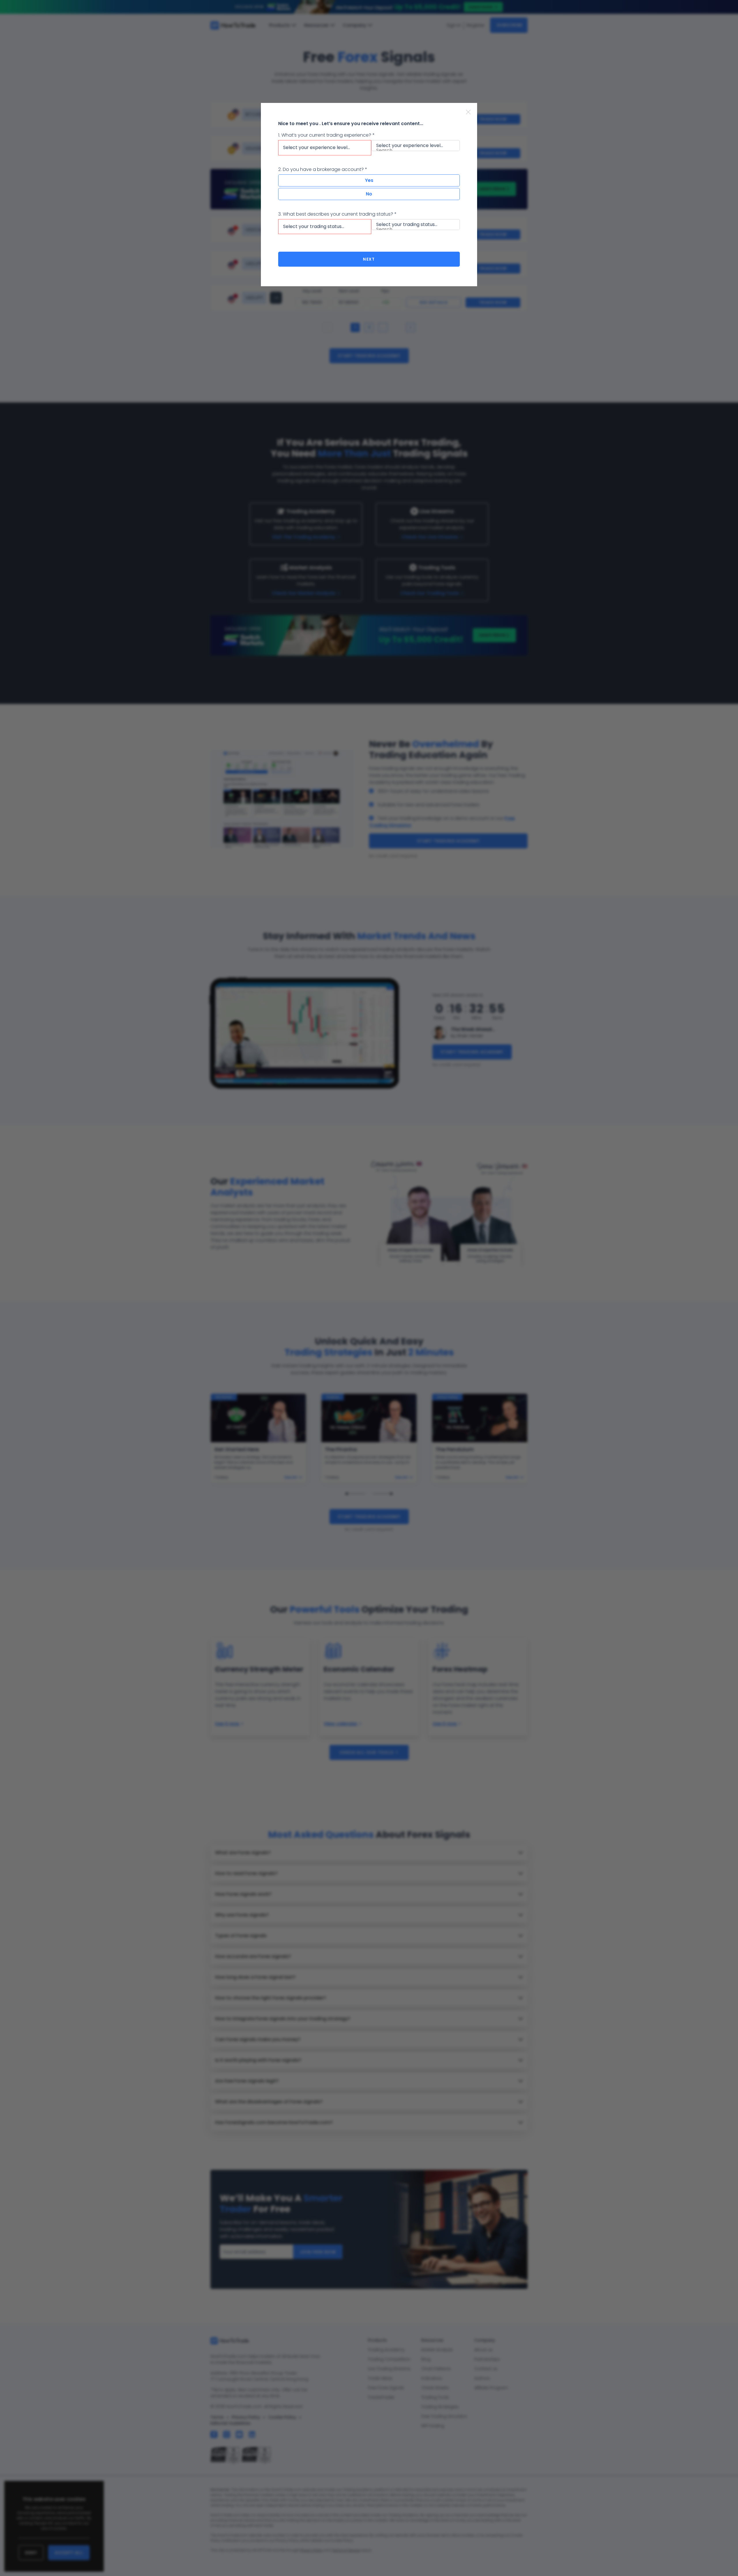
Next (369, 259)
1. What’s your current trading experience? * (326, 135)
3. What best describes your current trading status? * (337, 214)
